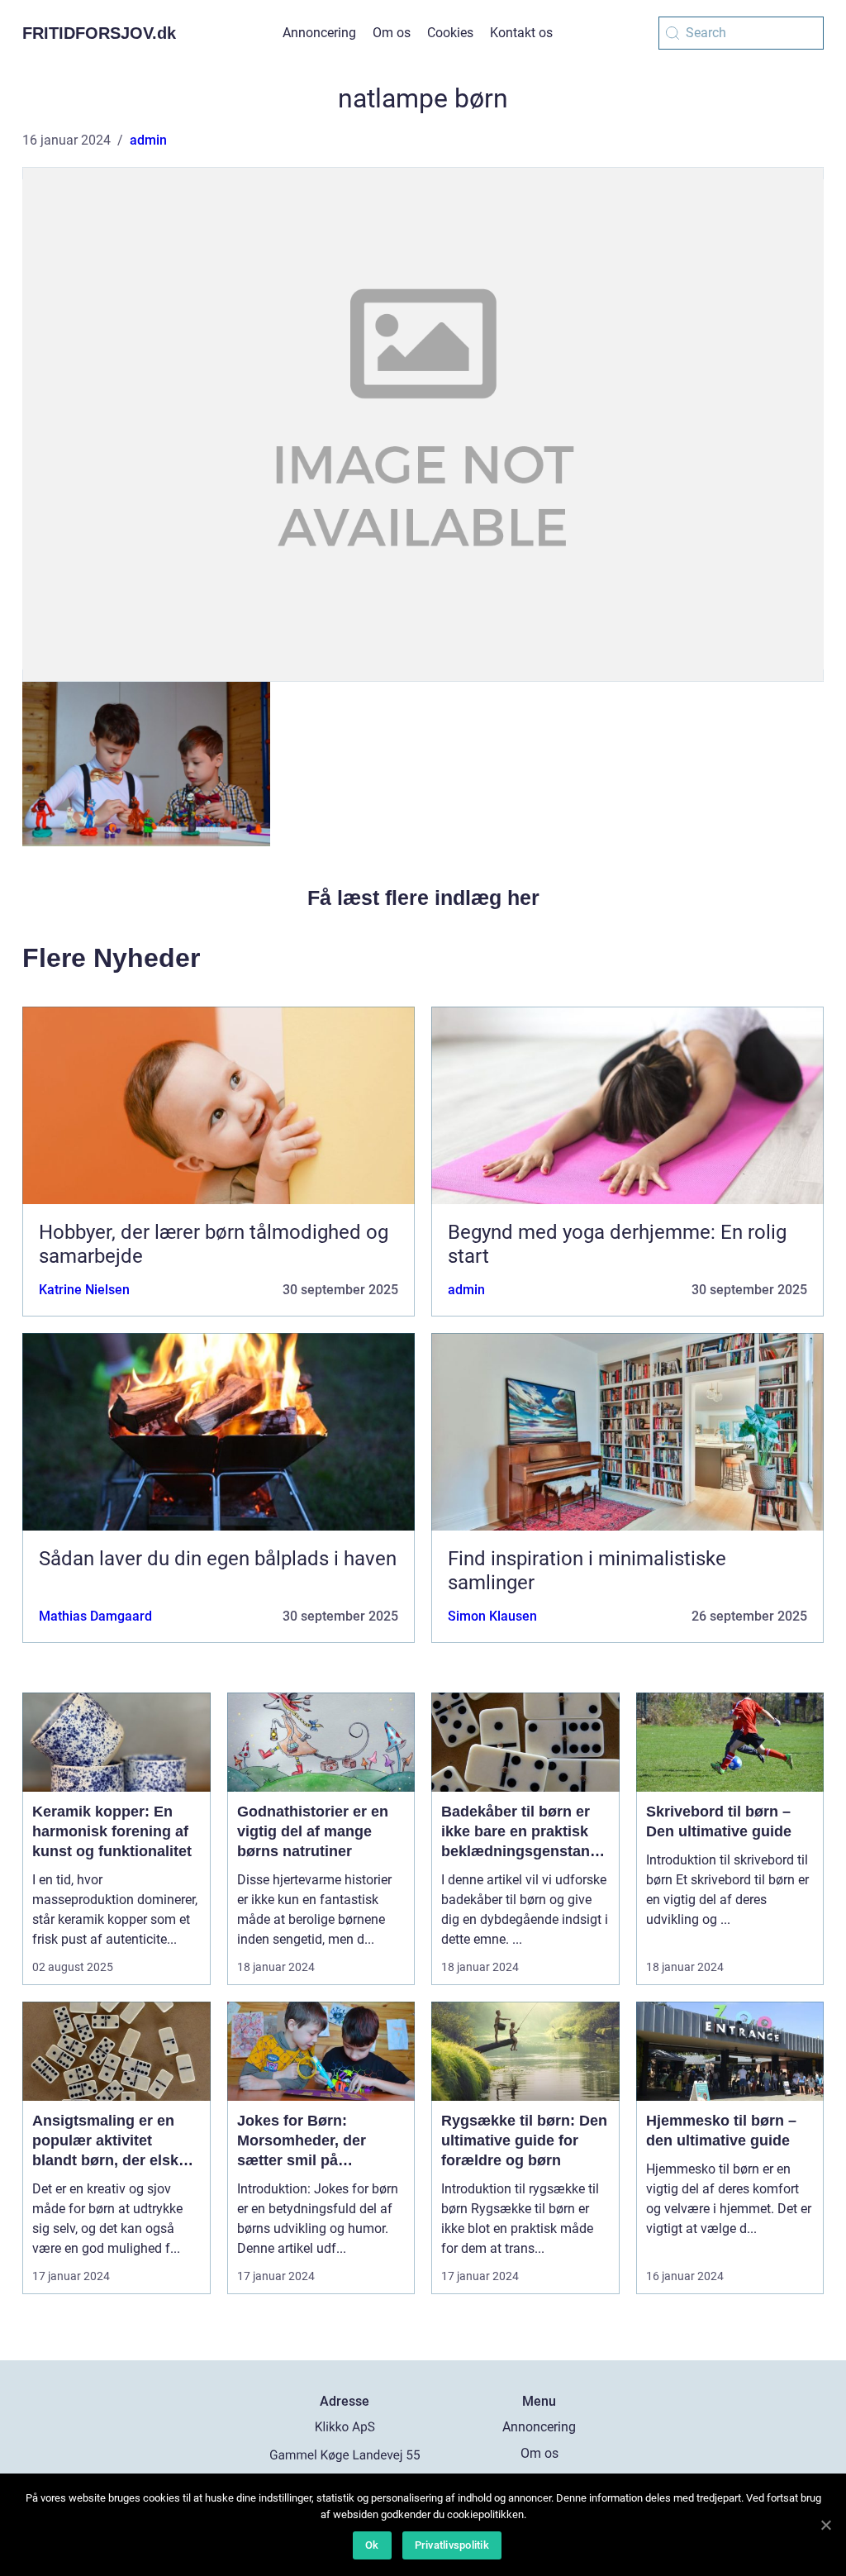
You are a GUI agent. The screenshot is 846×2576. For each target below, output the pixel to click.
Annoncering (319, 33)
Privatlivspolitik (452, 2545)
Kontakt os (521, 33)
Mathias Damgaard (95, 1616)
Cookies (450, 33)
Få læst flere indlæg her (423, 898)
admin (148, 140)
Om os (392, 33)
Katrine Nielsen (84, 1290)
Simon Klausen (492, 1616)
